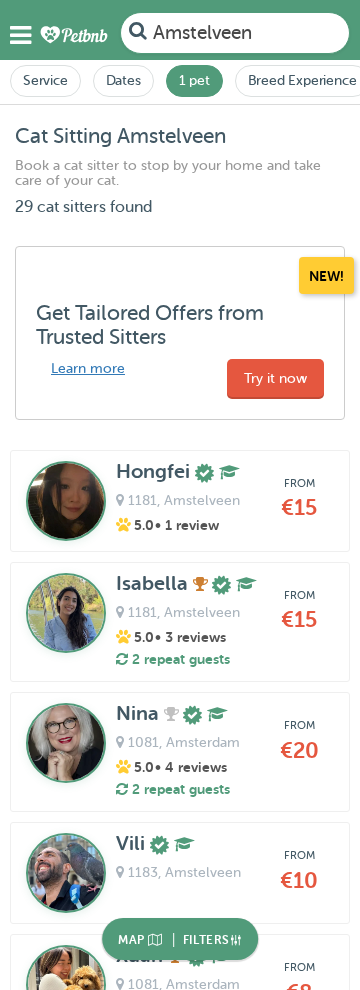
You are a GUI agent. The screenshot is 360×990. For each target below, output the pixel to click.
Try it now (275, 378)
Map (133, 940)
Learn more (88, 368)
